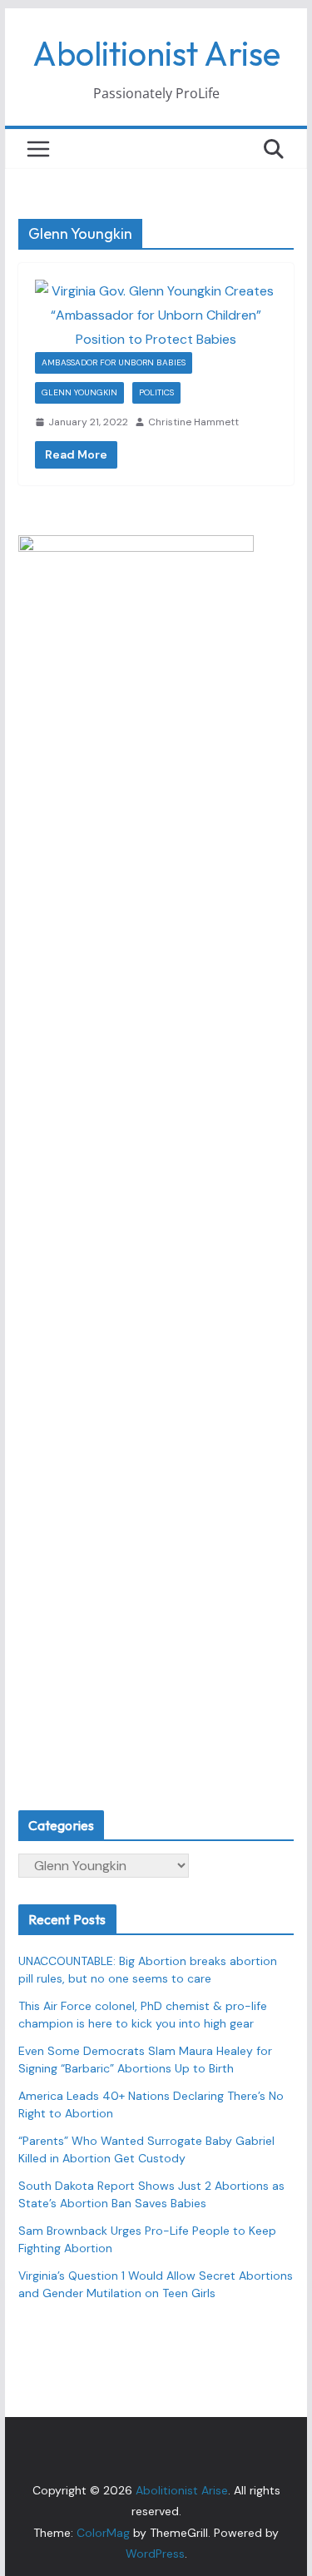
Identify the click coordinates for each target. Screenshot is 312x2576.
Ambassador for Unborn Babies (114, 362)
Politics (156, 392)
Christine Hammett (193, 422)
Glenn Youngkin (79, 392)
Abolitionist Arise (156, 53)
